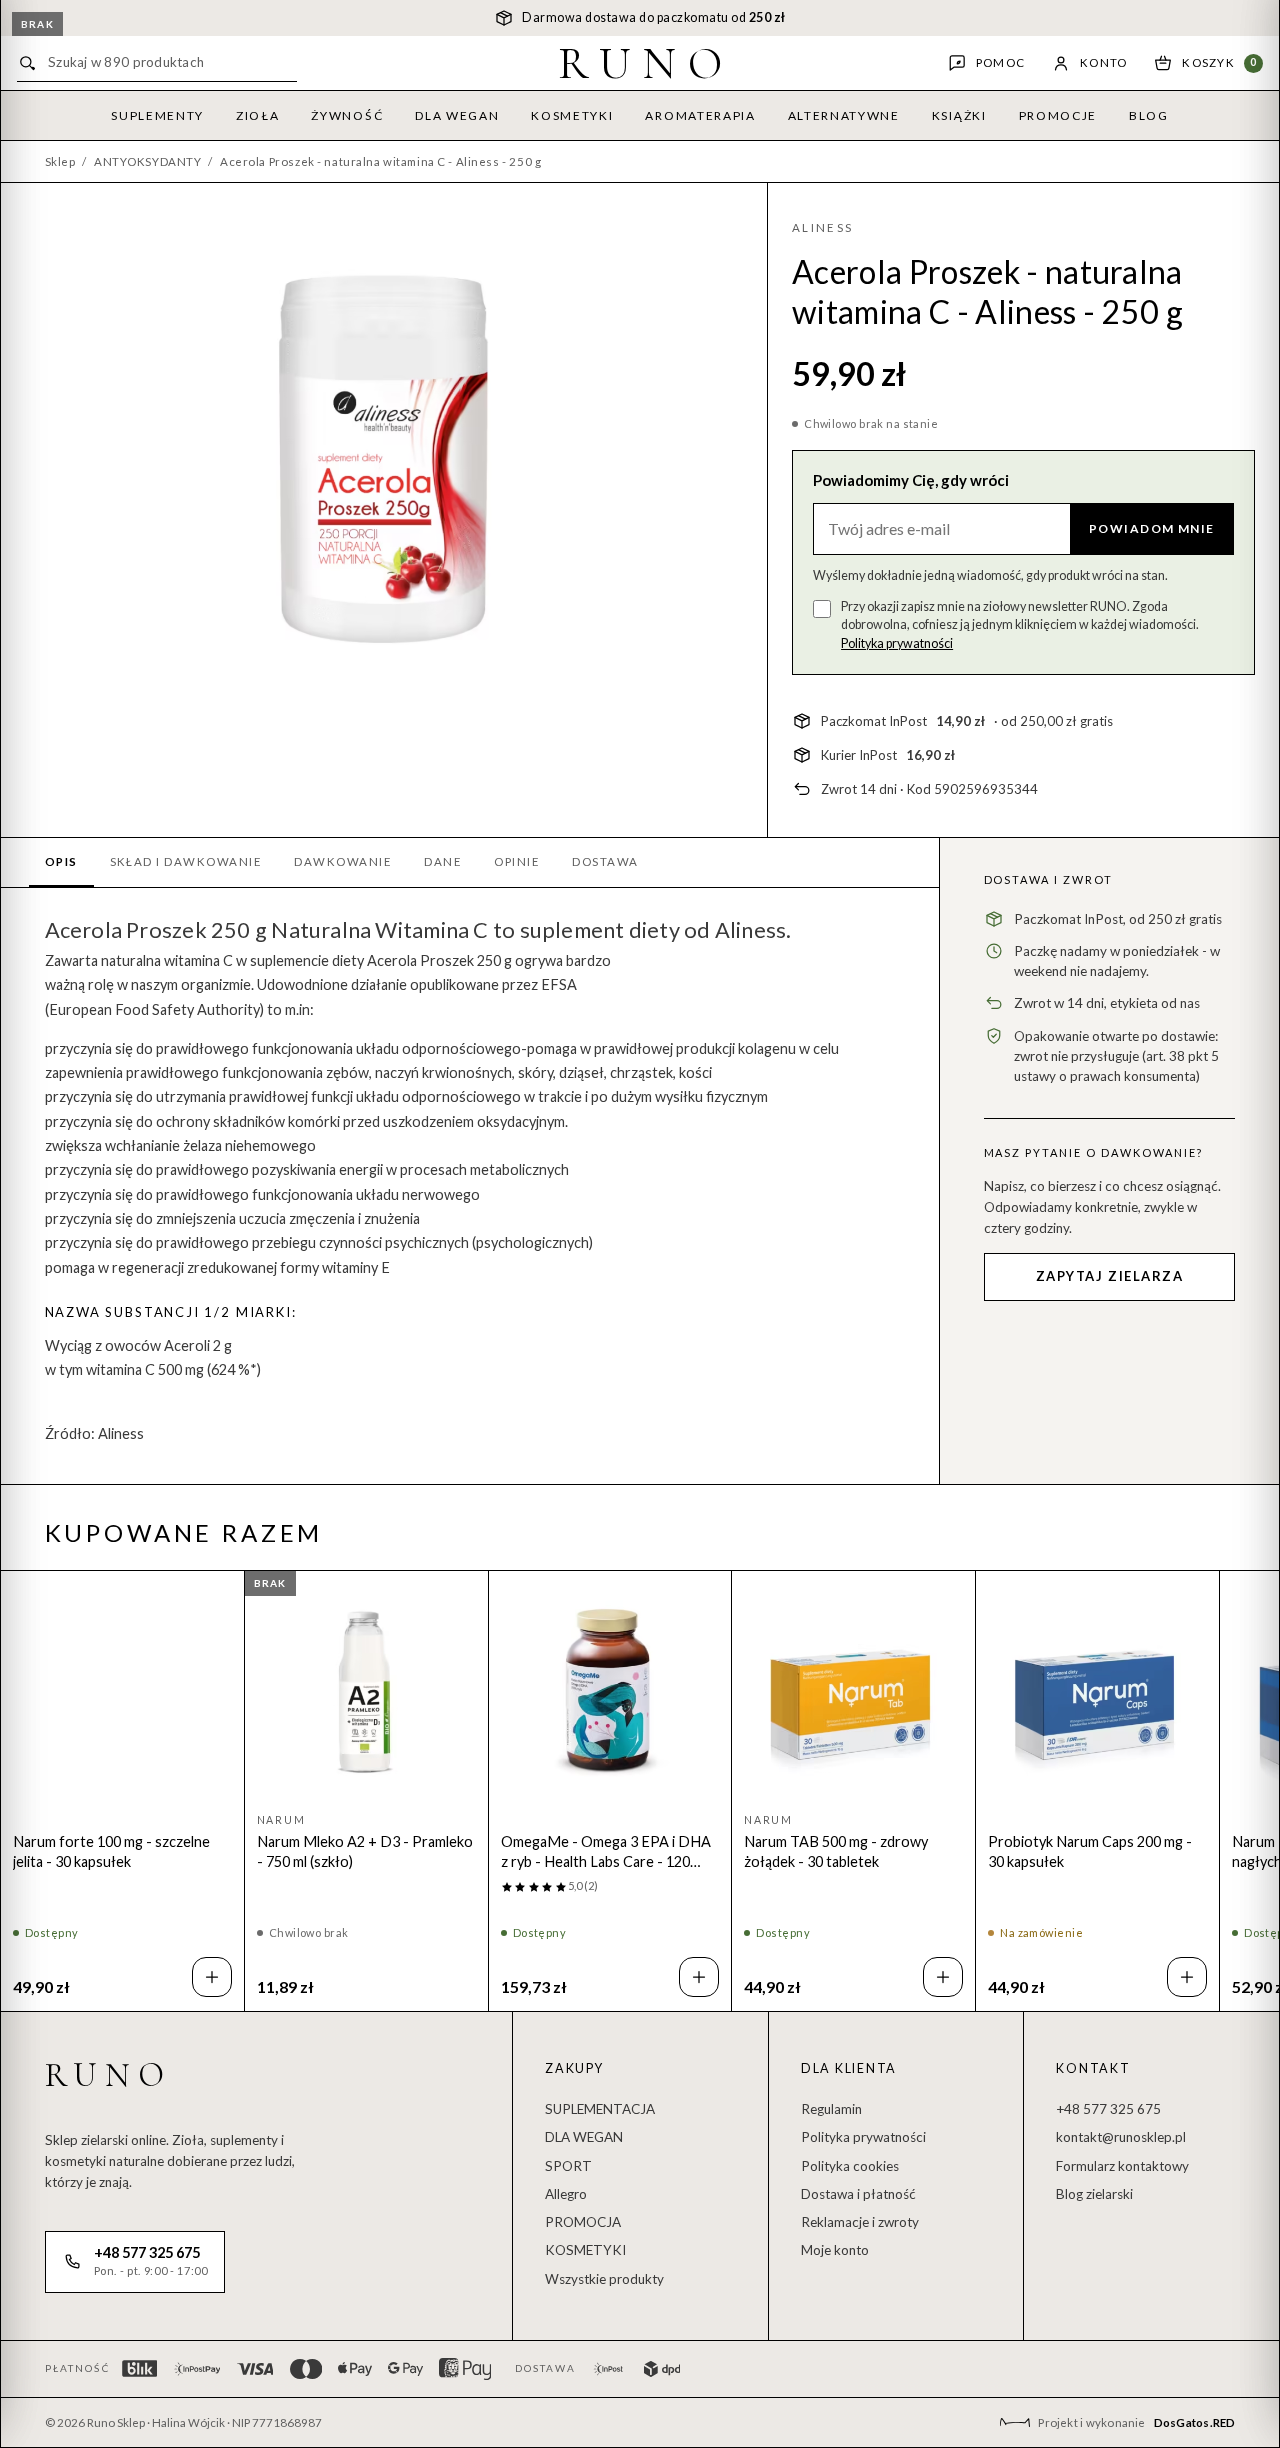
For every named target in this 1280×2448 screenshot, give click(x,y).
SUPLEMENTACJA (600, 2109)
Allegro (566, 2194)
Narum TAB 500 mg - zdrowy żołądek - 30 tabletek (836, 1851)
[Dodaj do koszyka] (212, 1977)
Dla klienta (849, 2068)
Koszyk (1219, 62)
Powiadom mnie (1152, 528)
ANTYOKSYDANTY (147, 161)
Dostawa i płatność (858, 2194)
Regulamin (831, 2109)
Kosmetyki (572, 115)
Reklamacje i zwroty (860, 2222)
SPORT (568, 2166)
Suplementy (157, 115)
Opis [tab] (61, 861)
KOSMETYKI (585, 2250)
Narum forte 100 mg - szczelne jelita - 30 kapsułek (111, 1851)
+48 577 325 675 (1108, 2109)
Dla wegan (457, 115)
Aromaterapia (700, 115)
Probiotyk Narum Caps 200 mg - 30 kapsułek (1090, 1851)
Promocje (1058, 115)
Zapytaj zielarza (1110, 1276)
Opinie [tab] (517, 861)
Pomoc (1000, 62)
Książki (959, 115)
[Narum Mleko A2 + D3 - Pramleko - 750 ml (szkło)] (366, 1692)
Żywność (347, 115)
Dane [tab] (443, 861)
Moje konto (835, 2250)
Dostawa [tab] (605, 861)
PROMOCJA (583, 2222)
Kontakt (1093, 2068)
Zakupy (574, 2068)
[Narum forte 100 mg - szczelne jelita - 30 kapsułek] (122, 1692)
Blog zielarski (1094, 2194)
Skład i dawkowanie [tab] (186, 861)
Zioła (257, 115)
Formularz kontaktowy (1122, 2166)
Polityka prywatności (897, 643)
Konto (1103, 62)
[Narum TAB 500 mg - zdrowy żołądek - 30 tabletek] (853, 1692)
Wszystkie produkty (604, 2279)
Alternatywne (844, 115)
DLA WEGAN (584, 2137)
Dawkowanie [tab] (343, 861)
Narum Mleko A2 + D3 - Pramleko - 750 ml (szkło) (365, 1851)
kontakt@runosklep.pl (1121, 2137)
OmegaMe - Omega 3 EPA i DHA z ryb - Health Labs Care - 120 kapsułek (606, 1852)
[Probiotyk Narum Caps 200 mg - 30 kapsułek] (1097, 1692)
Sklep (60, 161)
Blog (1149, 115)
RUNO (646, 63)
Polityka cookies (850, 2166)
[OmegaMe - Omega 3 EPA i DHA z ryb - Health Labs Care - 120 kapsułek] (610, 1692)
